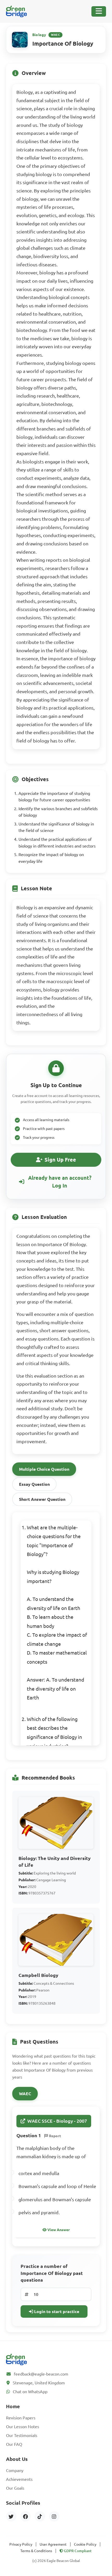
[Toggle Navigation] (99, 11)
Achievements (19, 2479)
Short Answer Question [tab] (42, 1499)
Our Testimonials (22, 2435)
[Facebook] (26, 2516)
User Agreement (53, 2544)
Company (15, 2470)
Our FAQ (14, 2444)
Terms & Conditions (36, 2551)
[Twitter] (11, 2516)
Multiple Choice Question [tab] (44, 1469)
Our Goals (15, 2488)
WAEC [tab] (25, 2094)
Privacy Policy (21, 2544)
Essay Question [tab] (34, 1484)
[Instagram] (54, 2516)
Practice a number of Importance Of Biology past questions (52, 2273)
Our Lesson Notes (23, 2427)
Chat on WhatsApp (30, 2392)
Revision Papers (21, 2418)
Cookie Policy (85, 2544)
